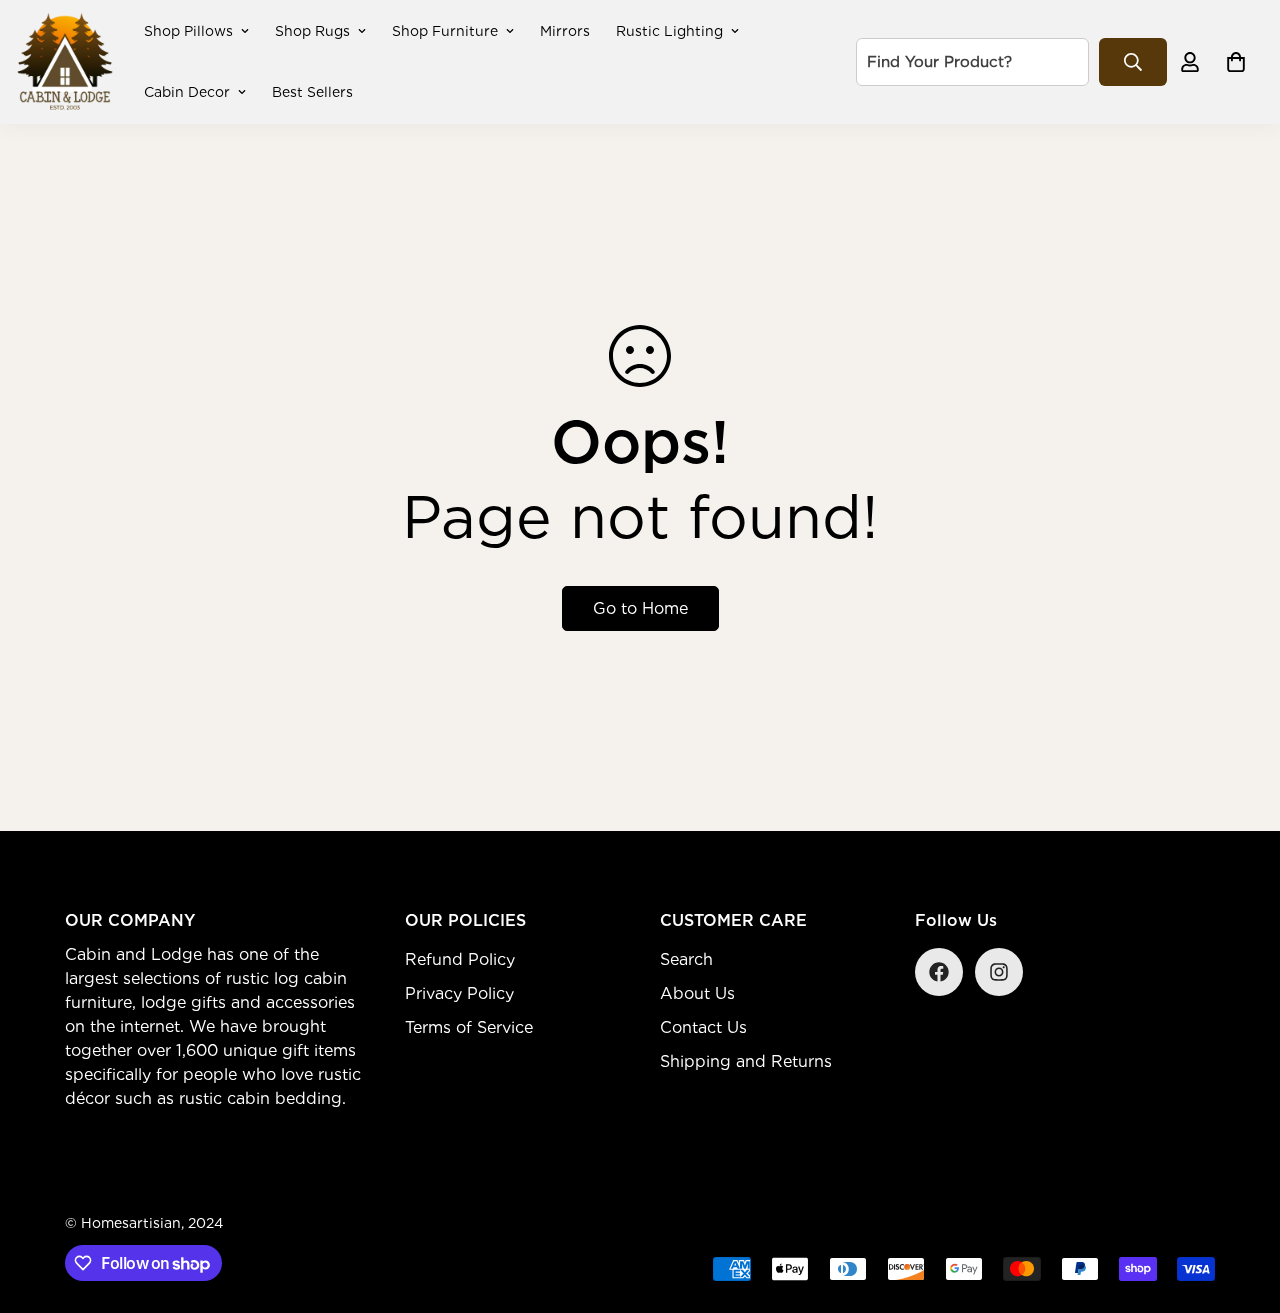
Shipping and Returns (746, 1061)
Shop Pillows (188, 31)
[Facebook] (939, 972)
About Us (697, 993)
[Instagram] (999, 972)
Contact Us (703, 1027)
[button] (1236, 62)
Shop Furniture (445, 31)
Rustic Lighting (669, 31)
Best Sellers (312, 92)
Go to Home (640, 608)
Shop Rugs (312, 31)
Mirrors (565, 31)
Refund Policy (460, 959)
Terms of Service (469, 1027)
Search (686, 959)
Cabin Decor (187, 92)
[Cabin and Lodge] (65, 62)
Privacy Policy (459, 993)
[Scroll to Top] (1241, 1204)
